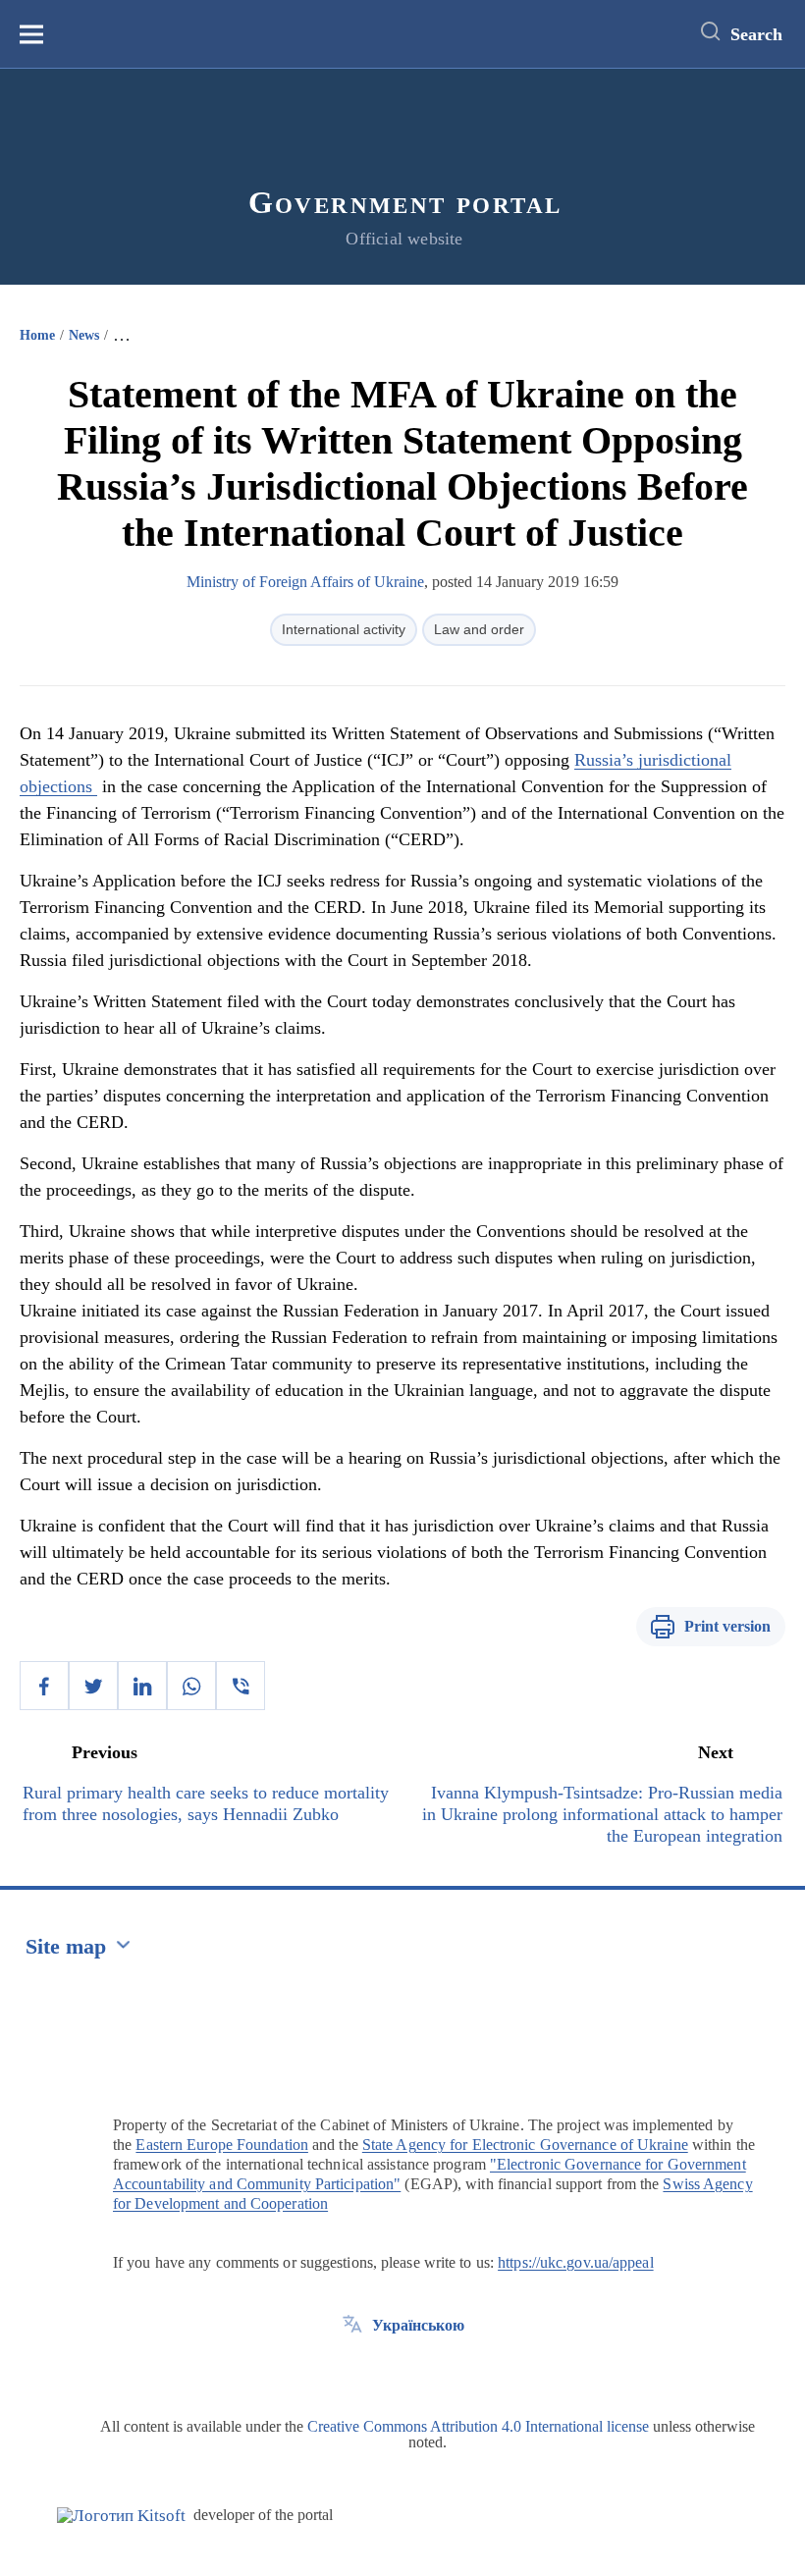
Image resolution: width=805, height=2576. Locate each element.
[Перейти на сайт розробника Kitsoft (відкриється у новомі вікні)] (121, 2516)
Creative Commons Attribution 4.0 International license (478, 2426)
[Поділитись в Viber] (241, 1686)
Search (756, 34)
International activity (344, 629)
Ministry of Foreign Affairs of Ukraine (305, 582)
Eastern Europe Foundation (222, 2145)
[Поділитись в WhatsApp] (191, 1686)
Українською (418, 2325)
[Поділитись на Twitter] (93, 1686)
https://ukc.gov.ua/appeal (576, 2262)
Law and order (479, 629)
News (84, 335)
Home (37, 335)
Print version (727, 1626)
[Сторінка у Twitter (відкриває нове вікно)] (352, 2370)
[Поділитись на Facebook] (44, 1686)
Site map (66, 1946)
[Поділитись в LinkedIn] (142, 1686)
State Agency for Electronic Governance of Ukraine (525, 2145)
